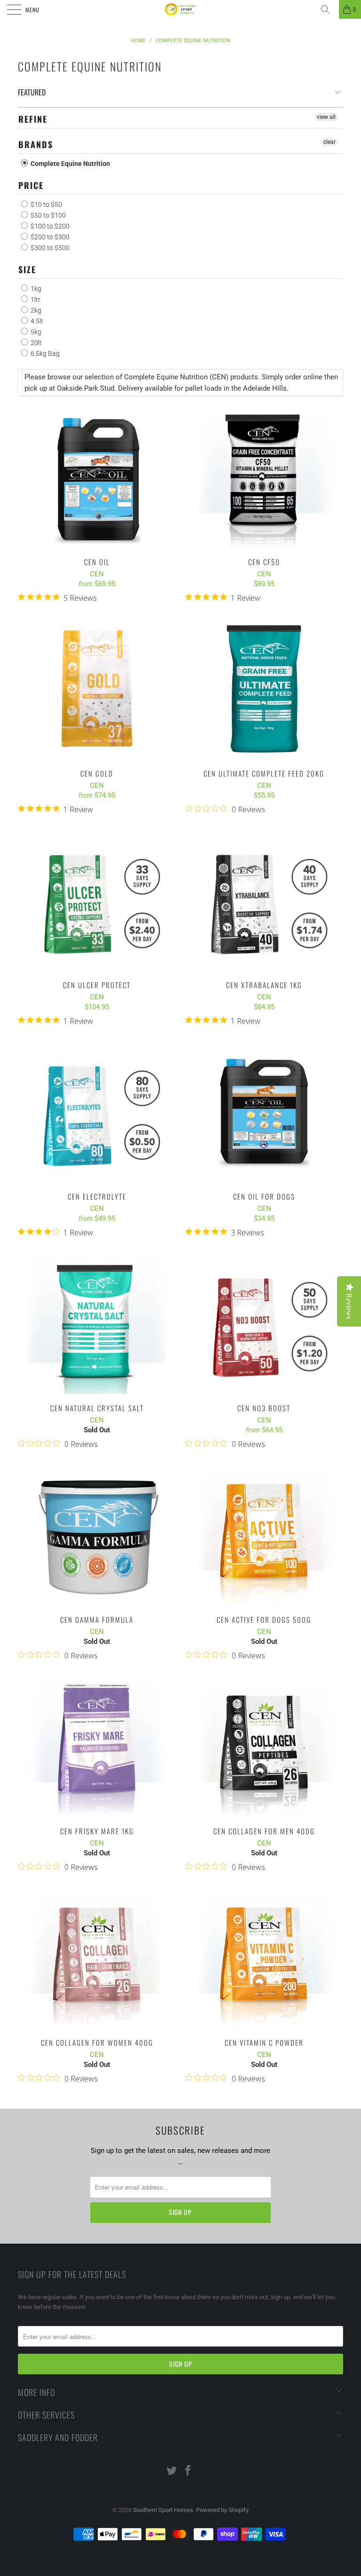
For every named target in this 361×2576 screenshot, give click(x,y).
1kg (35, 289)
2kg (35, 310)
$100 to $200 (49, 226)
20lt (35, 343)
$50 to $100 (47, 215)
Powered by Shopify (222, 2510)
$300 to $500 (49, 248)
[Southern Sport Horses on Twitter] (172, 2471)
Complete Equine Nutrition (70, 164)
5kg (35, 332)
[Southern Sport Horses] (180, 9)
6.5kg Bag (44, 353)
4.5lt (36, 321)
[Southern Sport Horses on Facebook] (188, 2471)
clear (330, 142)
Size (27, 269)
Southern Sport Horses (163, 2510)
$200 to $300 (49, 237)
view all (326, 117)
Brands (36, 144)
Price (31, 185)
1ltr (35, 299)
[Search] (329, 9)
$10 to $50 (46, 204)
